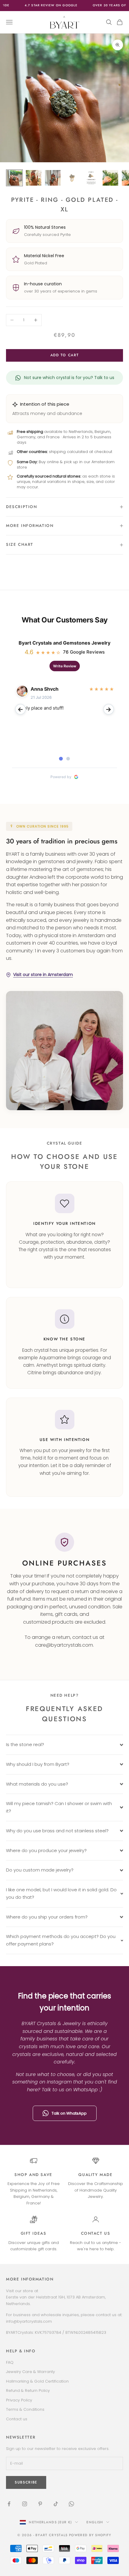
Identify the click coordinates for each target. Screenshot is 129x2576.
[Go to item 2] (34, 178)
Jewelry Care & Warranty (30, 2372)
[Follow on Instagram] (25, 2504)
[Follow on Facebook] (9, 2504)
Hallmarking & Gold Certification (37, 2381)
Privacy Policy (19, 2400)
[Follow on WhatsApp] (71, 2504)
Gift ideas (34, 2233)
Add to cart (64, 355)
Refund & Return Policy (28, 2391)
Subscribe (26, 2482)
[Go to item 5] (91, 178)
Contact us (96, 2233)
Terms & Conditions (25, 2409)
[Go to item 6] (110, 178)
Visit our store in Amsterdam (43, 975)
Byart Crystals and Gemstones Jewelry (64, 643)
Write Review (65, 666)
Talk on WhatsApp (69, 2113)
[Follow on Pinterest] (40, 2504)
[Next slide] (109, 709)
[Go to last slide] (20, 709)
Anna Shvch (45, 689)
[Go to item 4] (72, 178)
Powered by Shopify (90, 2535)
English (95, 2522)
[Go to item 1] (14, 178)
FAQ (10, 2362)
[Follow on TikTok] (56, 2504)
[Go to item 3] (53, 178)
